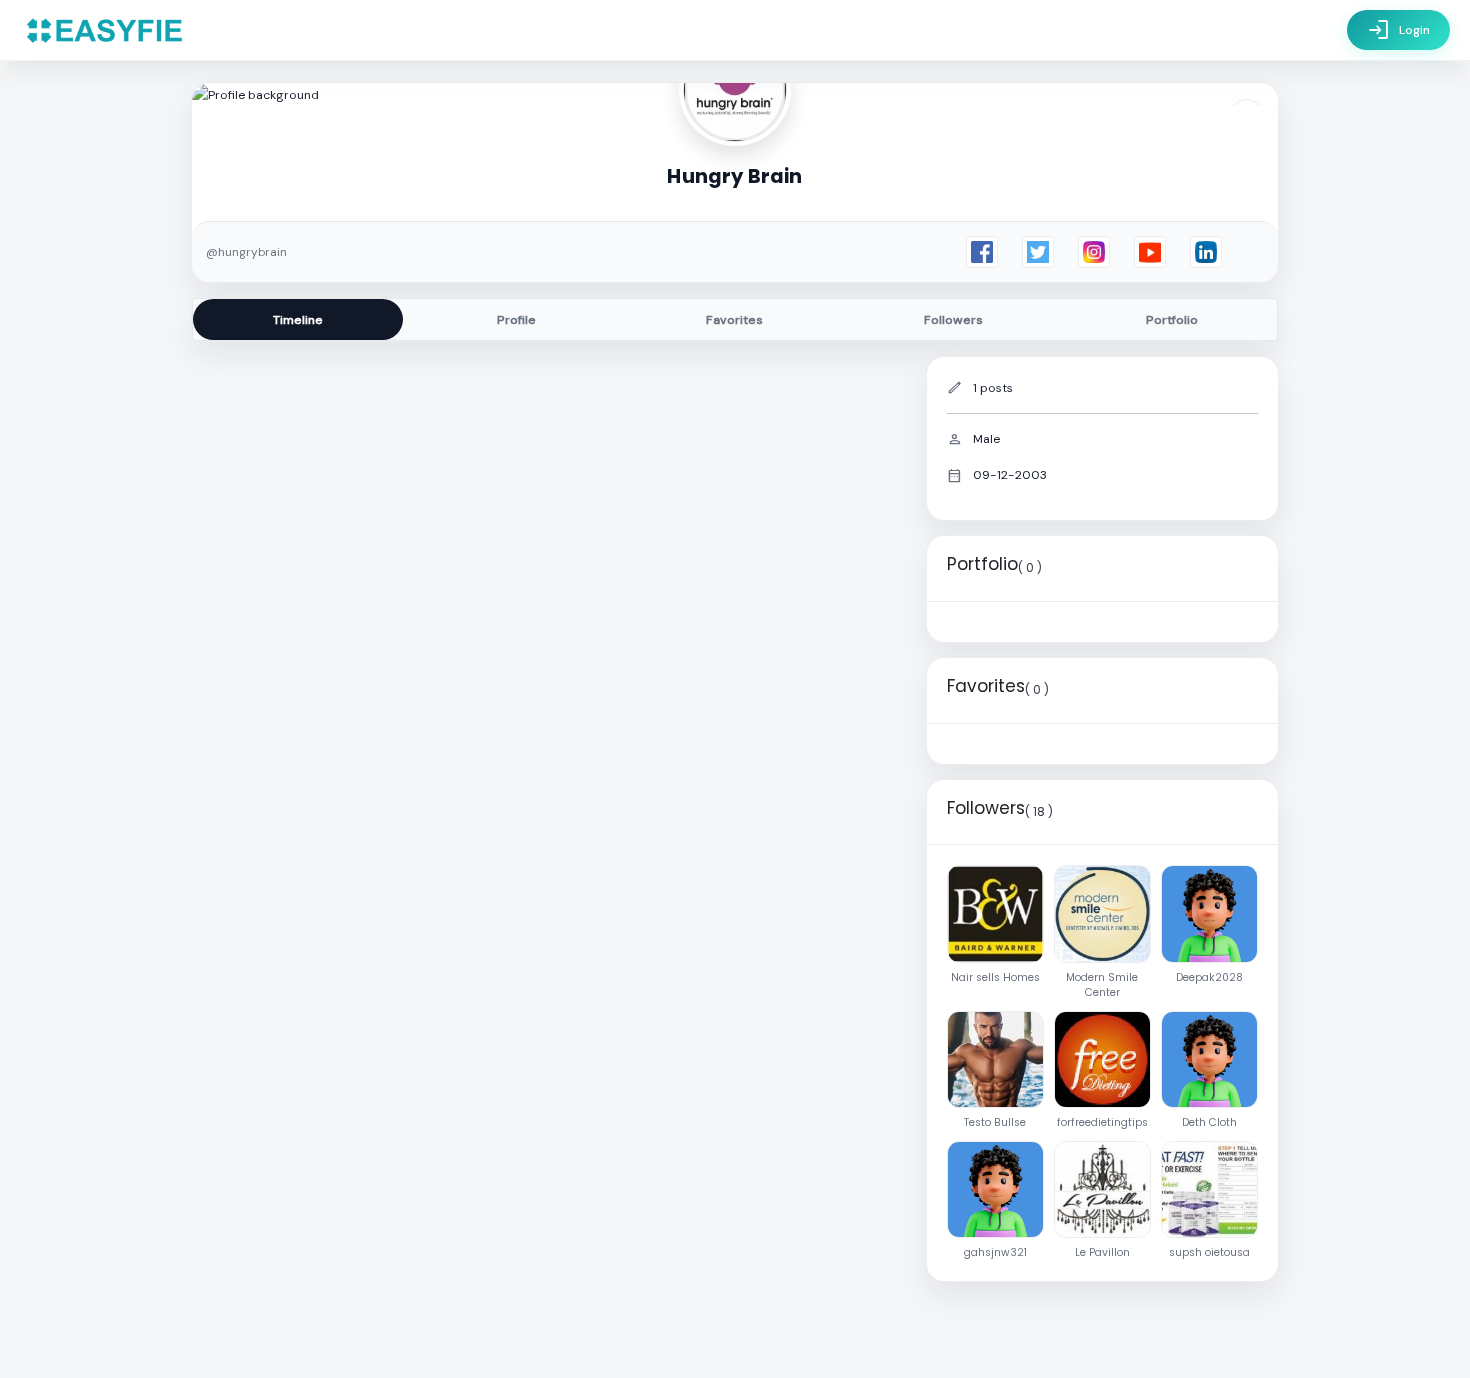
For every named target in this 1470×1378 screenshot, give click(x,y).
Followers (953, 320)
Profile (516, 320)
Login (1398, 30)
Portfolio (1172, 320)
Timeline (298, 320)
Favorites (734, 320)
